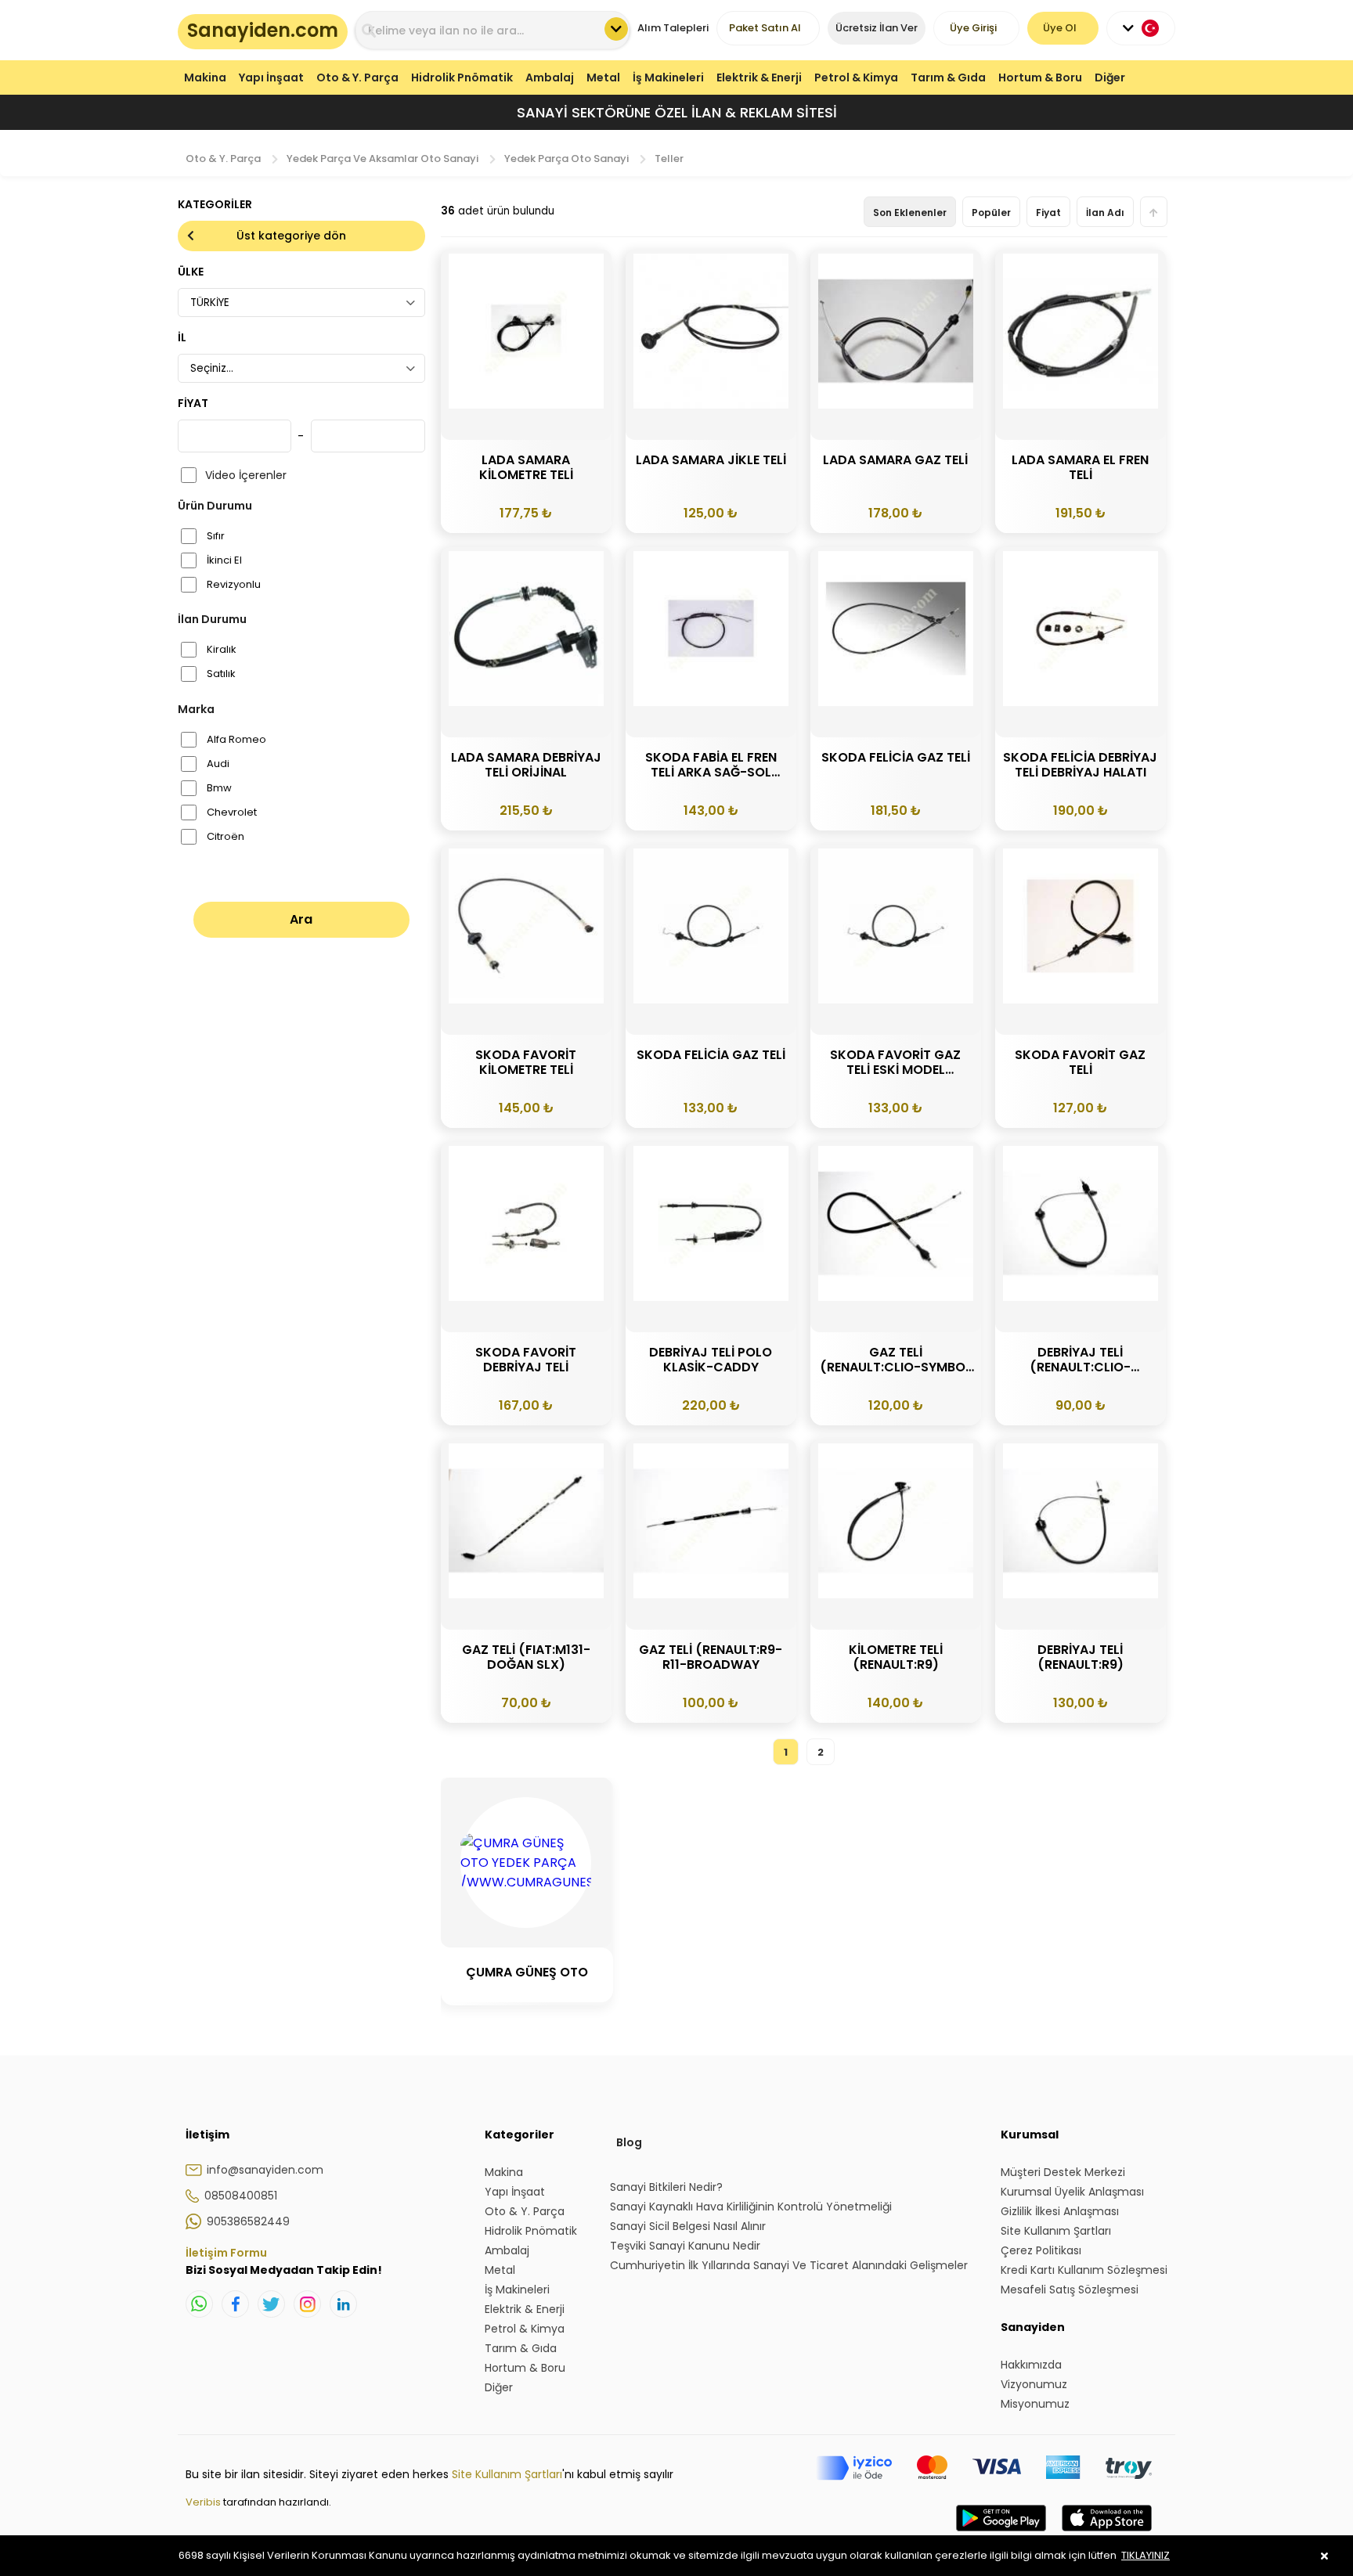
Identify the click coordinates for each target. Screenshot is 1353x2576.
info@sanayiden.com (265, 2170)
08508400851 (241, 2196)
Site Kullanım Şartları (507, 2474)
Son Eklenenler (910, 213)
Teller (669, 159)
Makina (205, 77)
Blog (629, 2142)
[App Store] (1107, 2534)
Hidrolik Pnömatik (462, 77)
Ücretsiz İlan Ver (877, 28)
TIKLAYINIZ (1146, 2555)
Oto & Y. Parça (357, 77)
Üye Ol (1060, 28)
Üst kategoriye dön (291, 236)
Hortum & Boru (1040, 77)
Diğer (1110, 77)
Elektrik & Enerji (759, 77)
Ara (301, 919)
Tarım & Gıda (948, 77)
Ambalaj (550, 77)
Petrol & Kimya (856, 77)
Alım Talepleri (673, 28)
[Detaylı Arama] (616, 29)
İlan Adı (1105, 213)
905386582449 (248, 2221)
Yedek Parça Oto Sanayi (566, 159)
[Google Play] (1001, 2534)
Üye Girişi (973, 28)
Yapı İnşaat (271, 77)
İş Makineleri (668, 77)
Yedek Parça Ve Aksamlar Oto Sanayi (382, 159)
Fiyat (1048, 213)
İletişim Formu (226, 2253)
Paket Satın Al (765, 28)
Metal (603, 77)
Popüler (991, 213)
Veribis (204, 2502)
